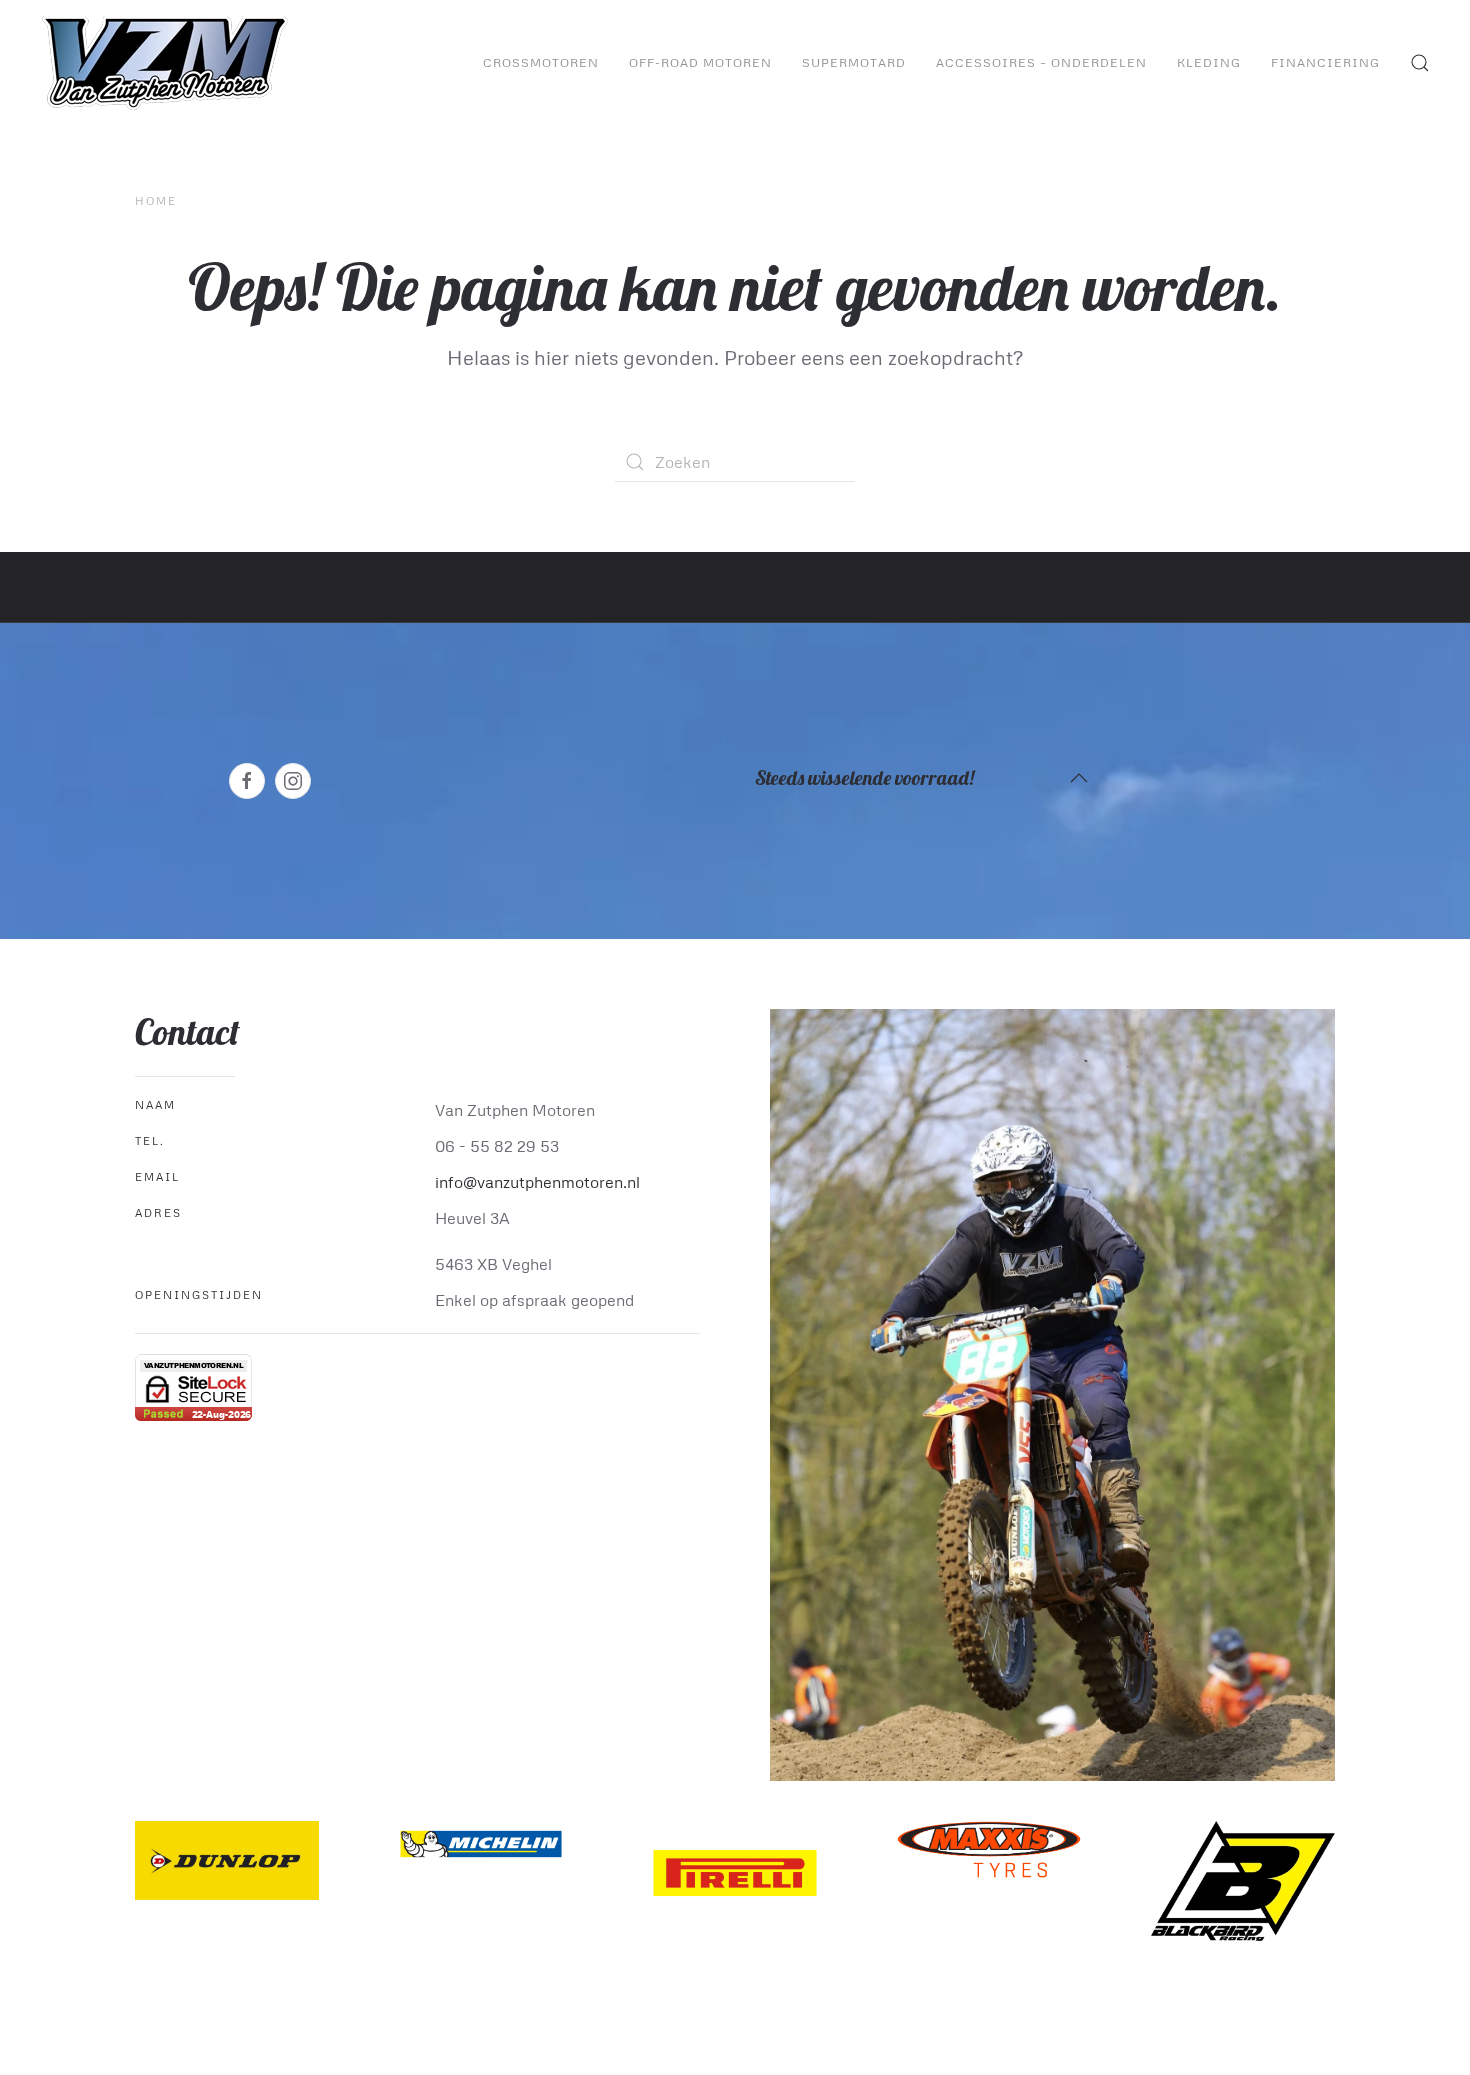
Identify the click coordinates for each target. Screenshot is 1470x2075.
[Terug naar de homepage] (167, 63)
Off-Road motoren (700, 62)
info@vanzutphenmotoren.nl (537, 1182)
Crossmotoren (541, 62)
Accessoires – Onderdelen (1041, 62)
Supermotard (854, 62)
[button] (1420, 63)
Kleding (1209, 62)
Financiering (1325, 62)
